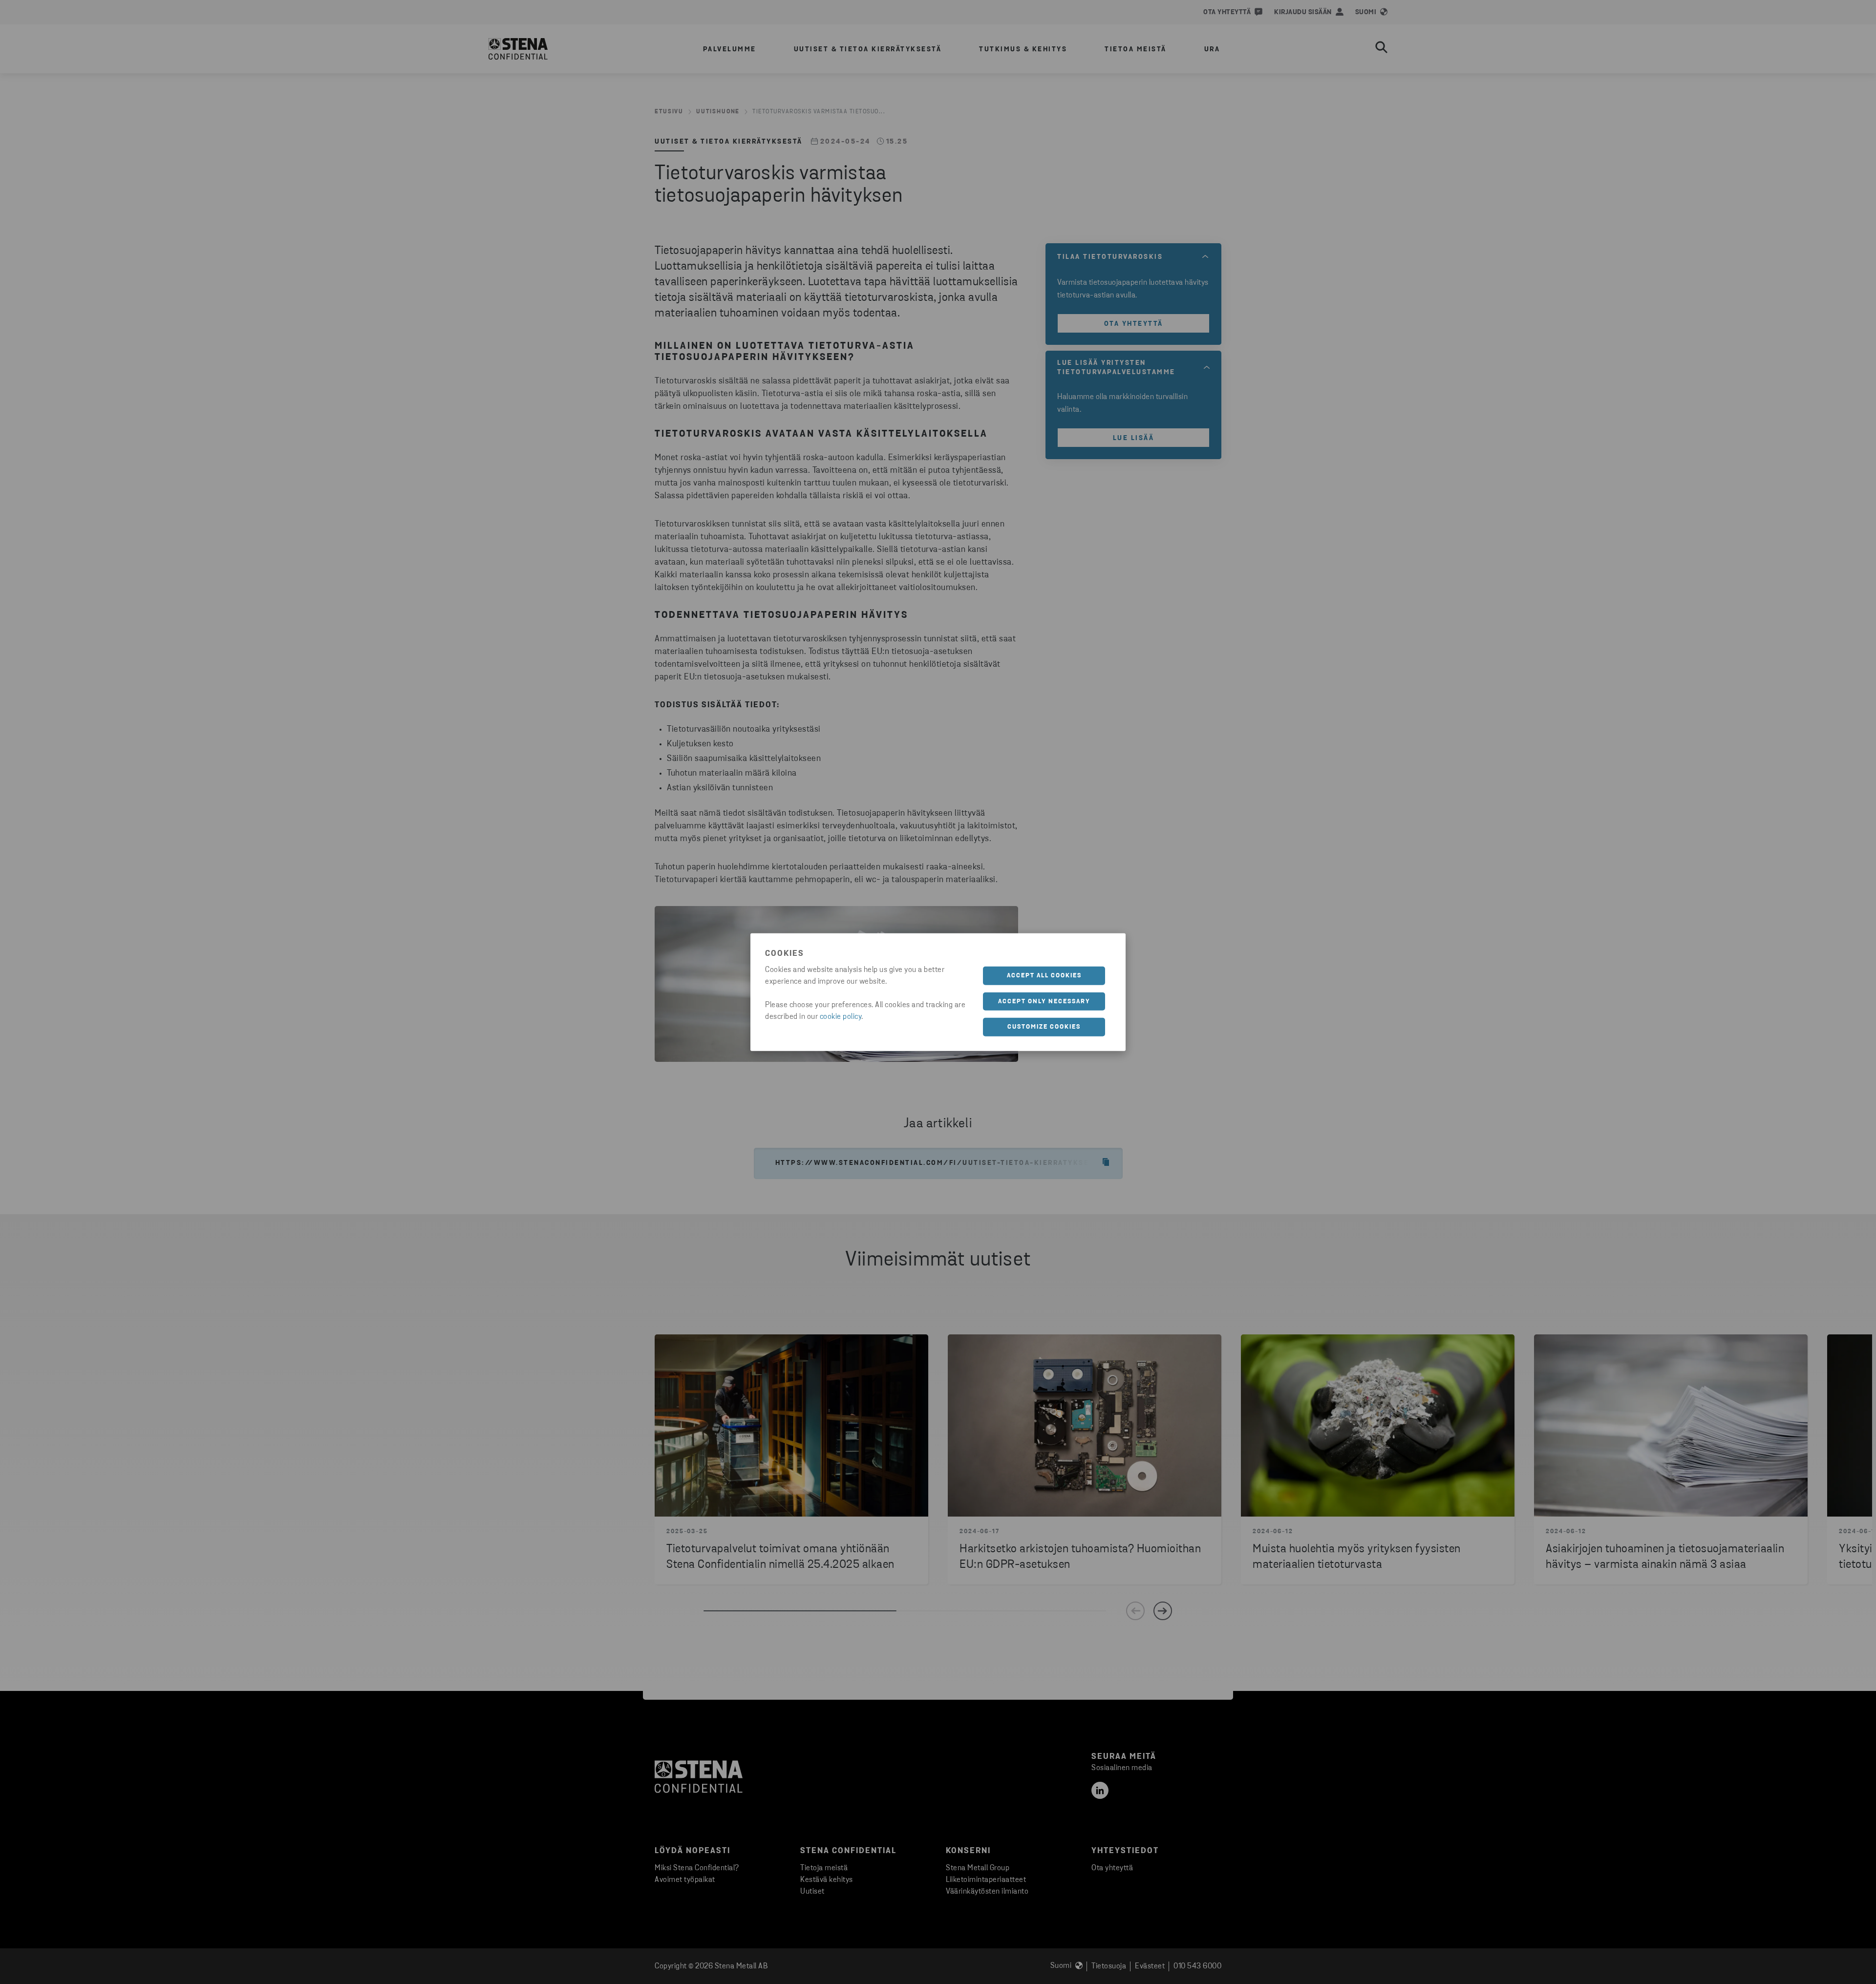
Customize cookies (1044, 1027)
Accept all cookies (1044, 976)
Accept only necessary (1044, 1001)
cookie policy (841, 1017)
